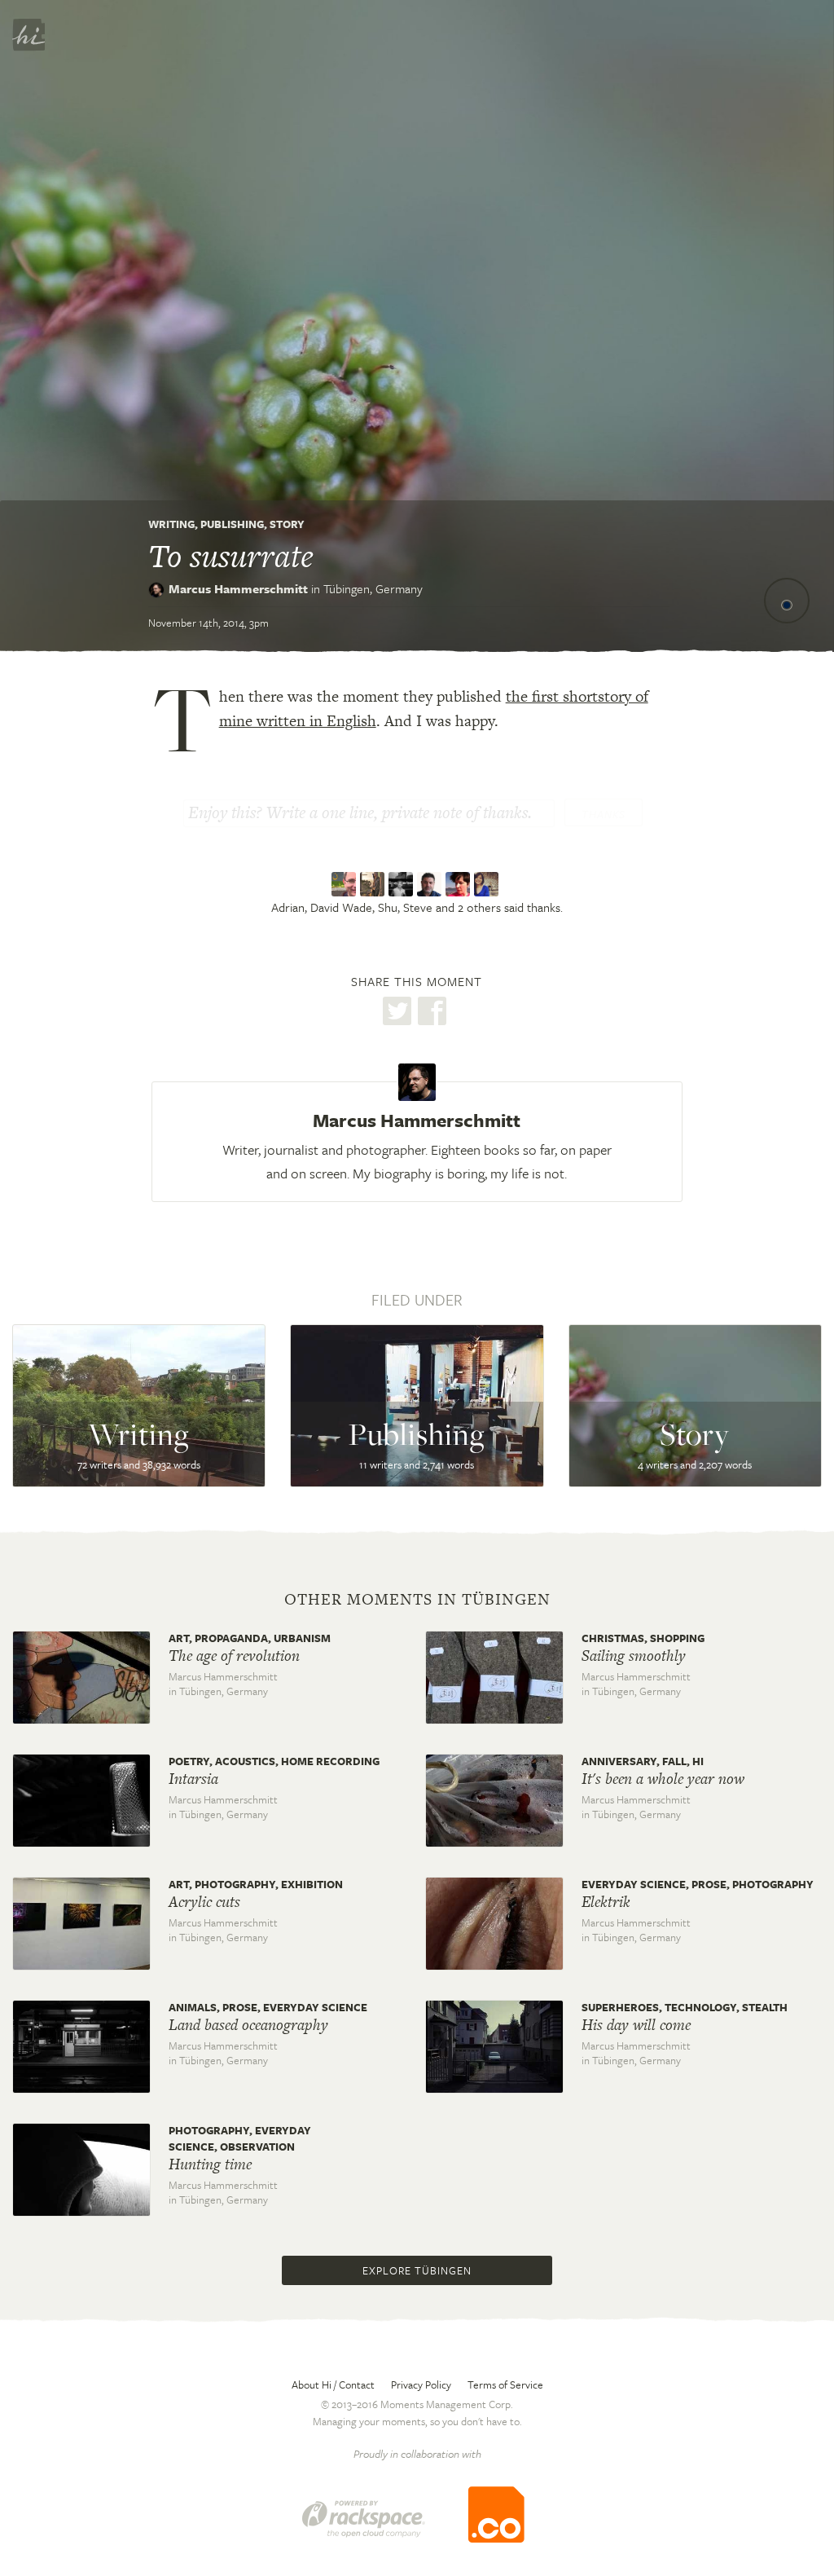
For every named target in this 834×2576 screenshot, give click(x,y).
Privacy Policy (421, 2384)
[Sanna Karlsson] (460, 884)
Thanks (604, 814)
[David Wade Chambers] (374, 884)
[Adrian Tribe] (346, 884)
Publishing (232, 524)
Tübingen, (373, 588)
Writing (171, 524)
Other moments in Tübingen (417, 1600)
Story (287, 524)
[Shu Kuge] (403, 884)
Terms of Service (505, 2384)
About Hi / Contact (333, 2384)
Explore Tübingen (417, 2270)
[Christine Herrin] (488, 884)
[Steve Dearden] (431, 884)
